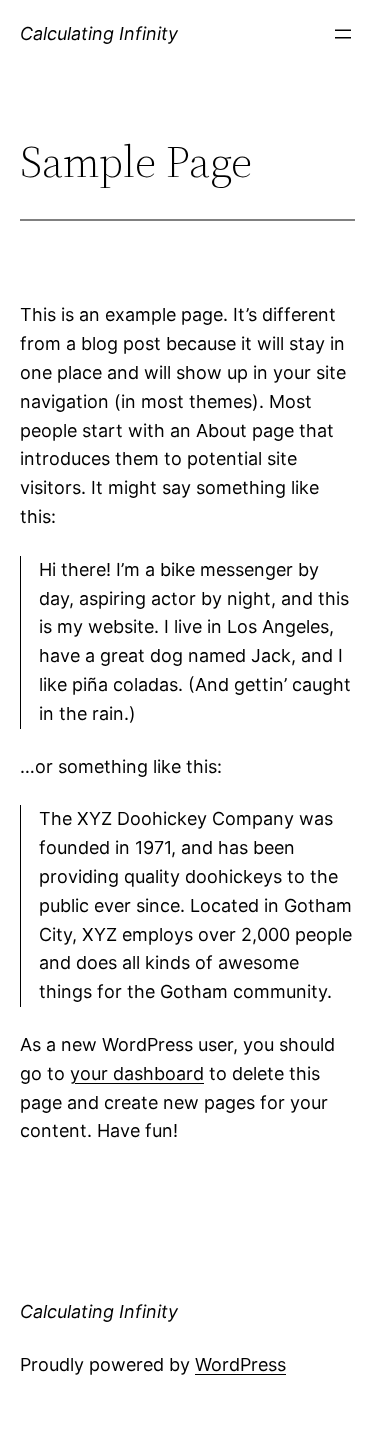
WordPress (240, 1364)
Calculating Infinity (99, 33)
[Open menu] (343, 34)
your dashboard (137, 1073)
